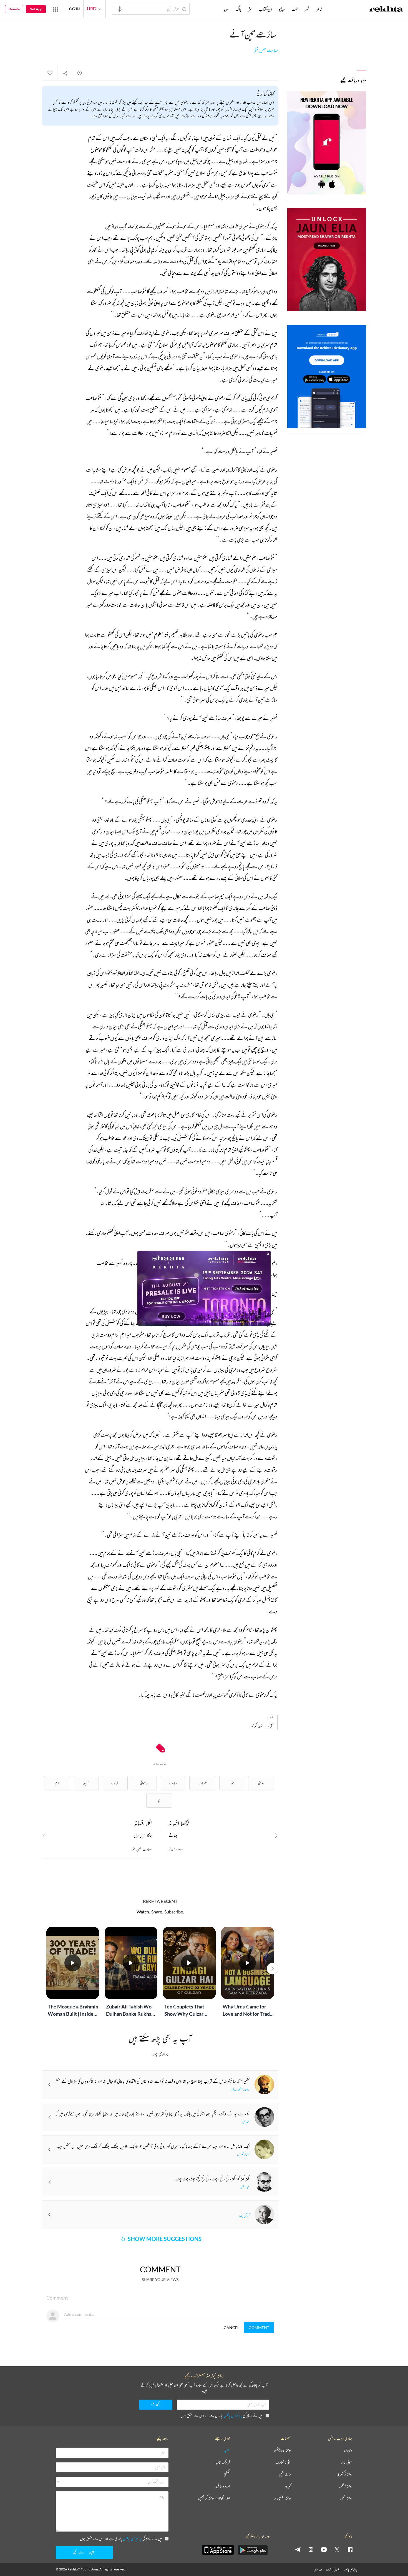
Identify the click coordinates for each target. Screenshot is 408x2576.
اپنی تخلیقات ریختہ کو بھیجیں (214, 2498)
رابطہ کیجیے (285, 2474)
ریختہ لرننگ (345, 2486)
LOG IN (74, 9)
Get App (36, 9)
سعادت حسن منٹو (266, 51)
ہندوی (348, 2450)
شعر (307, 9)
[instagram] (311, 2549)
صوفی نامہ (347, 2462)
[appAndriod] (253, 2550)
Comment (259, 2328)
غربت (115, 1783)
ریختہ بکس (346, 2498)
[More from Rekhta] (56, 9)
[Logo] (386, 10)
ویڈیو (282, 9)
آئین (86, 1783)
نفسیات (203, 1783)
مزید (226, 9)
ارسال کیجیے (79, 2552)
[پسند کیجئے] (50, 73)
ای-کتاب (265, 9)
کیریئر (288, 2486)
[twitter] (337, 2549)
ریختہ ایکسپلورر (283, 2498)
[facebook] (350, 2549)
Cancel (231, 2328)
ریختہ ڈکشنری (344, 2474)
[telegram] (298, 2549)
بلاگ (238, 9)
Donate (14, 9)
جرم (57, 1783)
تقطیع (227, 2474)
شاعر (319, 9)
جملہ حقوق (318, 2570)
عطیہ (227, 2450)
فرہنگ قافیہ (223, 2462)
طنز (232, 1783)
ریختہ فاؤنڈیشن (282, 2450)
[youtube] (324, 2549)
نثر (250, 9)
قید (159, 1800)
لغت (295, 9)
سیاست (173, 1783)
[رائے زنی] (80, 73)
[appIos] (218, 2550)
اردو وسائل (223, 2486)
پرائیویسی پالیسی (233, 2416)
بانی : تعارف (283, 2462)
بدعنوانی (144, 1783)
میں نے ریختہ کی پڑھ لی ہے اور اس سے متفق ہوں (221, 2416)
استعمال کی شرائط (333, 2570)
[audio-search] (120, 9)
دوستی (261, 1783)
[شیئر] (65, 73)
